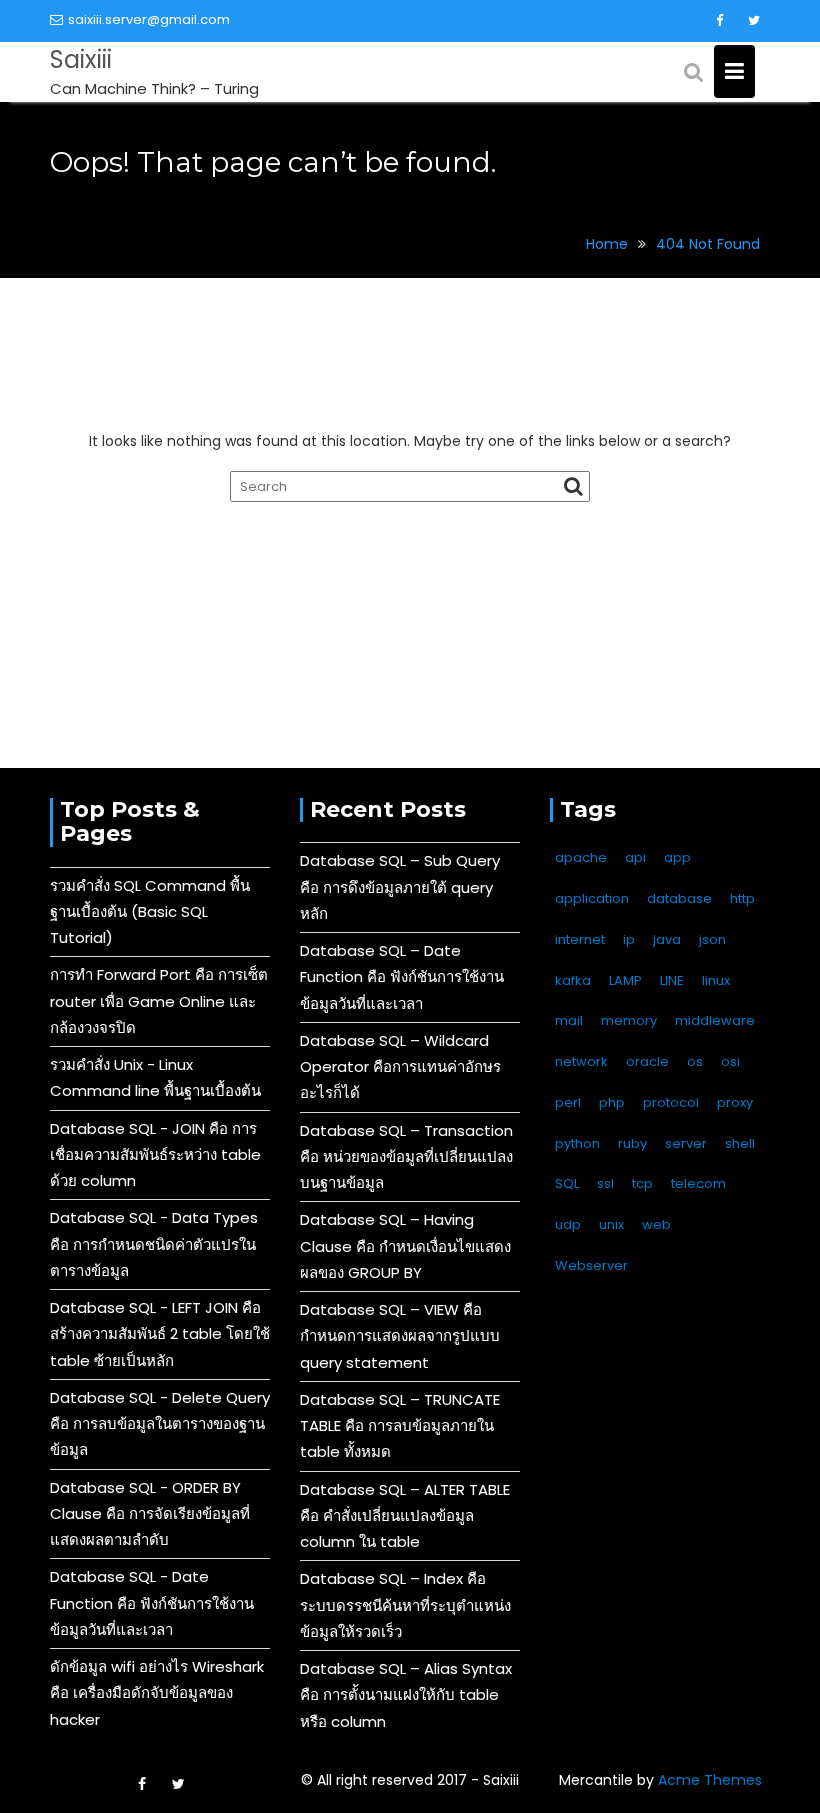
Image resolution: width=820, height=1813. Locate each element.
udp (568, 1224)
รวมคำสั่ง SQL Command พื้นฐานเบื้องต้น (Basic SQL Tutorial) (150, 912)
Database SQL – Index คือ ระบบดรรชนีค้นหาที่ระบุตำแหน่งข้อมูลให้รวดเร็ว (405, 1605)
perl (568, 1102)
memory (629, 1020)
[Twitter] (754, 21)
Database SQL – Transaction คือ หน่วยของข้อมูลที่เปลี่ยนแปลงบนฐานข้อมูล (406, 1157)
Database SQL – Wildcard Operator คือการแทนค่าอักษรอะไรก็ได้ (400, 1067)
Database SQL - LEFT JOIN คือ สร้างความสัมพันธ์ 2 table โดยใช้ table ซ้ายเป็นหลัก (160, 1334)
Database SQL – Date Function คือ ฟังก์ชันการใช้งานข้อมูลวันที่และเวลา (402, 977)
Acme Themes (710, 1780)
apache (581, 857)
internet (580, 939)
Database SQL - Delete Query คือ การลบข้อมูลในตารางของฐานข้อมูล (160, 1424)
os (695, 1061)
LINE (672, 980)
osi (730, 1061)
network (581, 1061)
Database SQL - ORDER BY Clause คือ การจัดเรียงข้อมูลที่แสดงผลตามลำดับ (150, 1514)
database (679, 898)
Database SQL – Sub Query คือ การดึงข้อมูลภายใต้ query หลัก (400, 887)
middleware (715, 1020)
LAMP (625, 980)
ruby (632, 1143)
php (612, 1102)
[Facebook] (719, 21)
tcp (642, 1183)
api (635, 857)
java (667, 939)
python (577, 1143)
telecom (698, 1183)
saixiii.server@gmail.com (149, 19)
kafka (573, 980)
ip (629, 939)
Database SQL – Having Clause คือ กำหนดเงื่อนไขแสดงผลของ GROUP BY (405, 1246)
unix (611, 1224)
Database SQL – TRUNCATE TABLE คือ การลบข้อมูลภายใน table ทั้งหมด (400, 1426)
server (686, 1143)
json (712, 939)
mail (569, 1020)
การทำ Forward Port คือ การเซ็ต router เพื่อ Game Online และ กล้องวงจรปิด (159, 1001)
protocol (671, 1102)
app (677, 857)
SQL (567, 1183)
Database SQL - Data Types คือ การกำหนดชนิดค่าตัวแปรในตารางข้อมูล (154, 1244)
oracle (647, 1061)
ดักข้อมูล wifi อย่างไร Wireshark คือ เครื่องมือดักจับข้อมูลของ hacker (157, 1693)
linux (716, 980)
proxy (735, 1102)
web (656, 1224)
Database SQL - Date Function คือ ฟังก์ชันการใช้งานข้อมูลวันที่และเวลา (152, 1603)
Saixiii (81, 59)
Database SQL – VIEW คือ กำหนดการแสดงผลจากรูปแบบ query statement (400, 1336)
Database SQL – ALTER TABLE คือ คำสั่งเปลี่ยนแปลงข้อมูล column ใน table (405, 1516)
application (592, 898)
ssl (605, 1183)
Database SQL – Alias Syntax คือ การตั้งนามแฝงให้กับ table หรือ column (406, 1695)
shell (740, 1143)
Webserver (591, 1265)
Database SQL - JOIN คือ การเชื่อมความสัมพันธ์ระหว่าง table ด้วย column (155, 1155)
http (742, 898)
